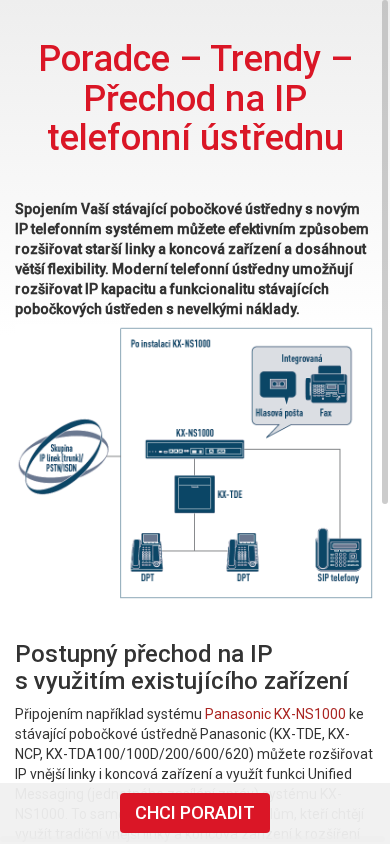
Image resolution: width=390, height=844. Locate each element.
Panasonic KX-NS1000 (275, 714)
